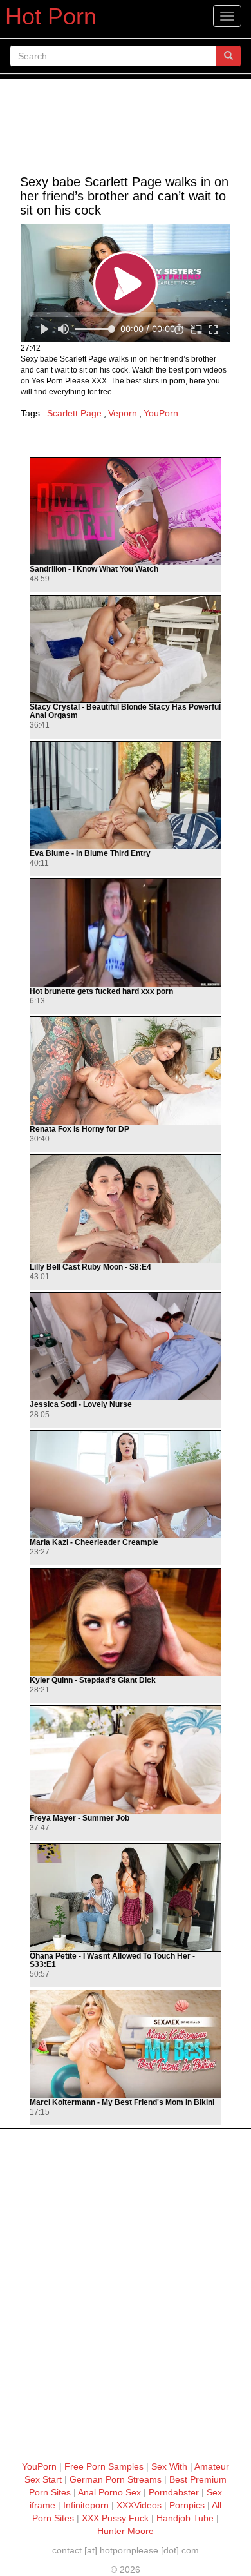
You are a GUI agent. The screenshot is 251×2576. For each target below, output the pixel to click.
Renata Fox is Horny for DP (79, 1129)
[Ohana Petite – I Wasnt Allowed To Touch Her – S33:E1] (126, 1898)
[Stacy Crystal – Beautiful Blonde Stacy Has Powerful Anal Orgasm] (126, 649)
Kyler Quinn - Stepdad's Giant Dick (93, 1680)
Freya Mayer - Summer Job (79, 1818)
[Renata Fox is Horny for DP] (126, 1071)
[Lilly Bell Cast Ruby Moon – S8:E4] (126, 1209)
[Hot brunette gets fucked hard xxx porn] (126, 933)
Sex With (169, 2466)
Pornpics (187, 2505)
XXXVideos (139, 2505)
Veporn (123, 413)
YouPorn (161, 413)
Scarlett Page (74, 413)
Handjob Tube (185, 2518)
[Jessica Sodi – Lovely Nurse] (126, 1347)
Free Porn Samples (104, 2466)
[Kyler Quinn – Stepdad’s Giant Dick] (126, 1622)
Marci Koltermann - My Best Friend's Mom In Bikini (122, 2103)
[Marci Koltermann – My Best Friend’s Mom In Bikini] (126, 2044)
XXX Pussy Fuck (115, 2518)
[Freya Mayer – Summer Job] (126, 1760)
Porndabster (174, 2492)
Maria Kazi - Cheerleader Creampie (94, 1543)
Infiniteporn (86, 2505)
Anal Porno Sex (109, 2492)
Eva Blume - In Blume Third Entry (90, 854)
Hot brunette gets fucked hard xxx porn (101, 992)
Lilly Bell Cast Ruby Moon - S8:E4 (90, 1267)
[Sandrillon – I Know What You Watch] (126, 511)
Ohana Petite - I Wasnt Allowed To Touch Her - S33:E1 (112, 1961)
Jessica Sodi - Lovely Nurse (81, 1405)
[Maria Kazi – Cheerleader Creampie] (126, 1485)
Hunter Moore (126, 2531)
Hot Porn (51, 16)
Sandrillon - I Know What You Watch (94, 569)
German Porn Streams (116, 2479)
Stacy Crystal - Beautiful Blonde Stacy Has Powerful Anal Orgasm (125, 712)
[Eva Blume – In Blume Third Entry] (126, 796)
